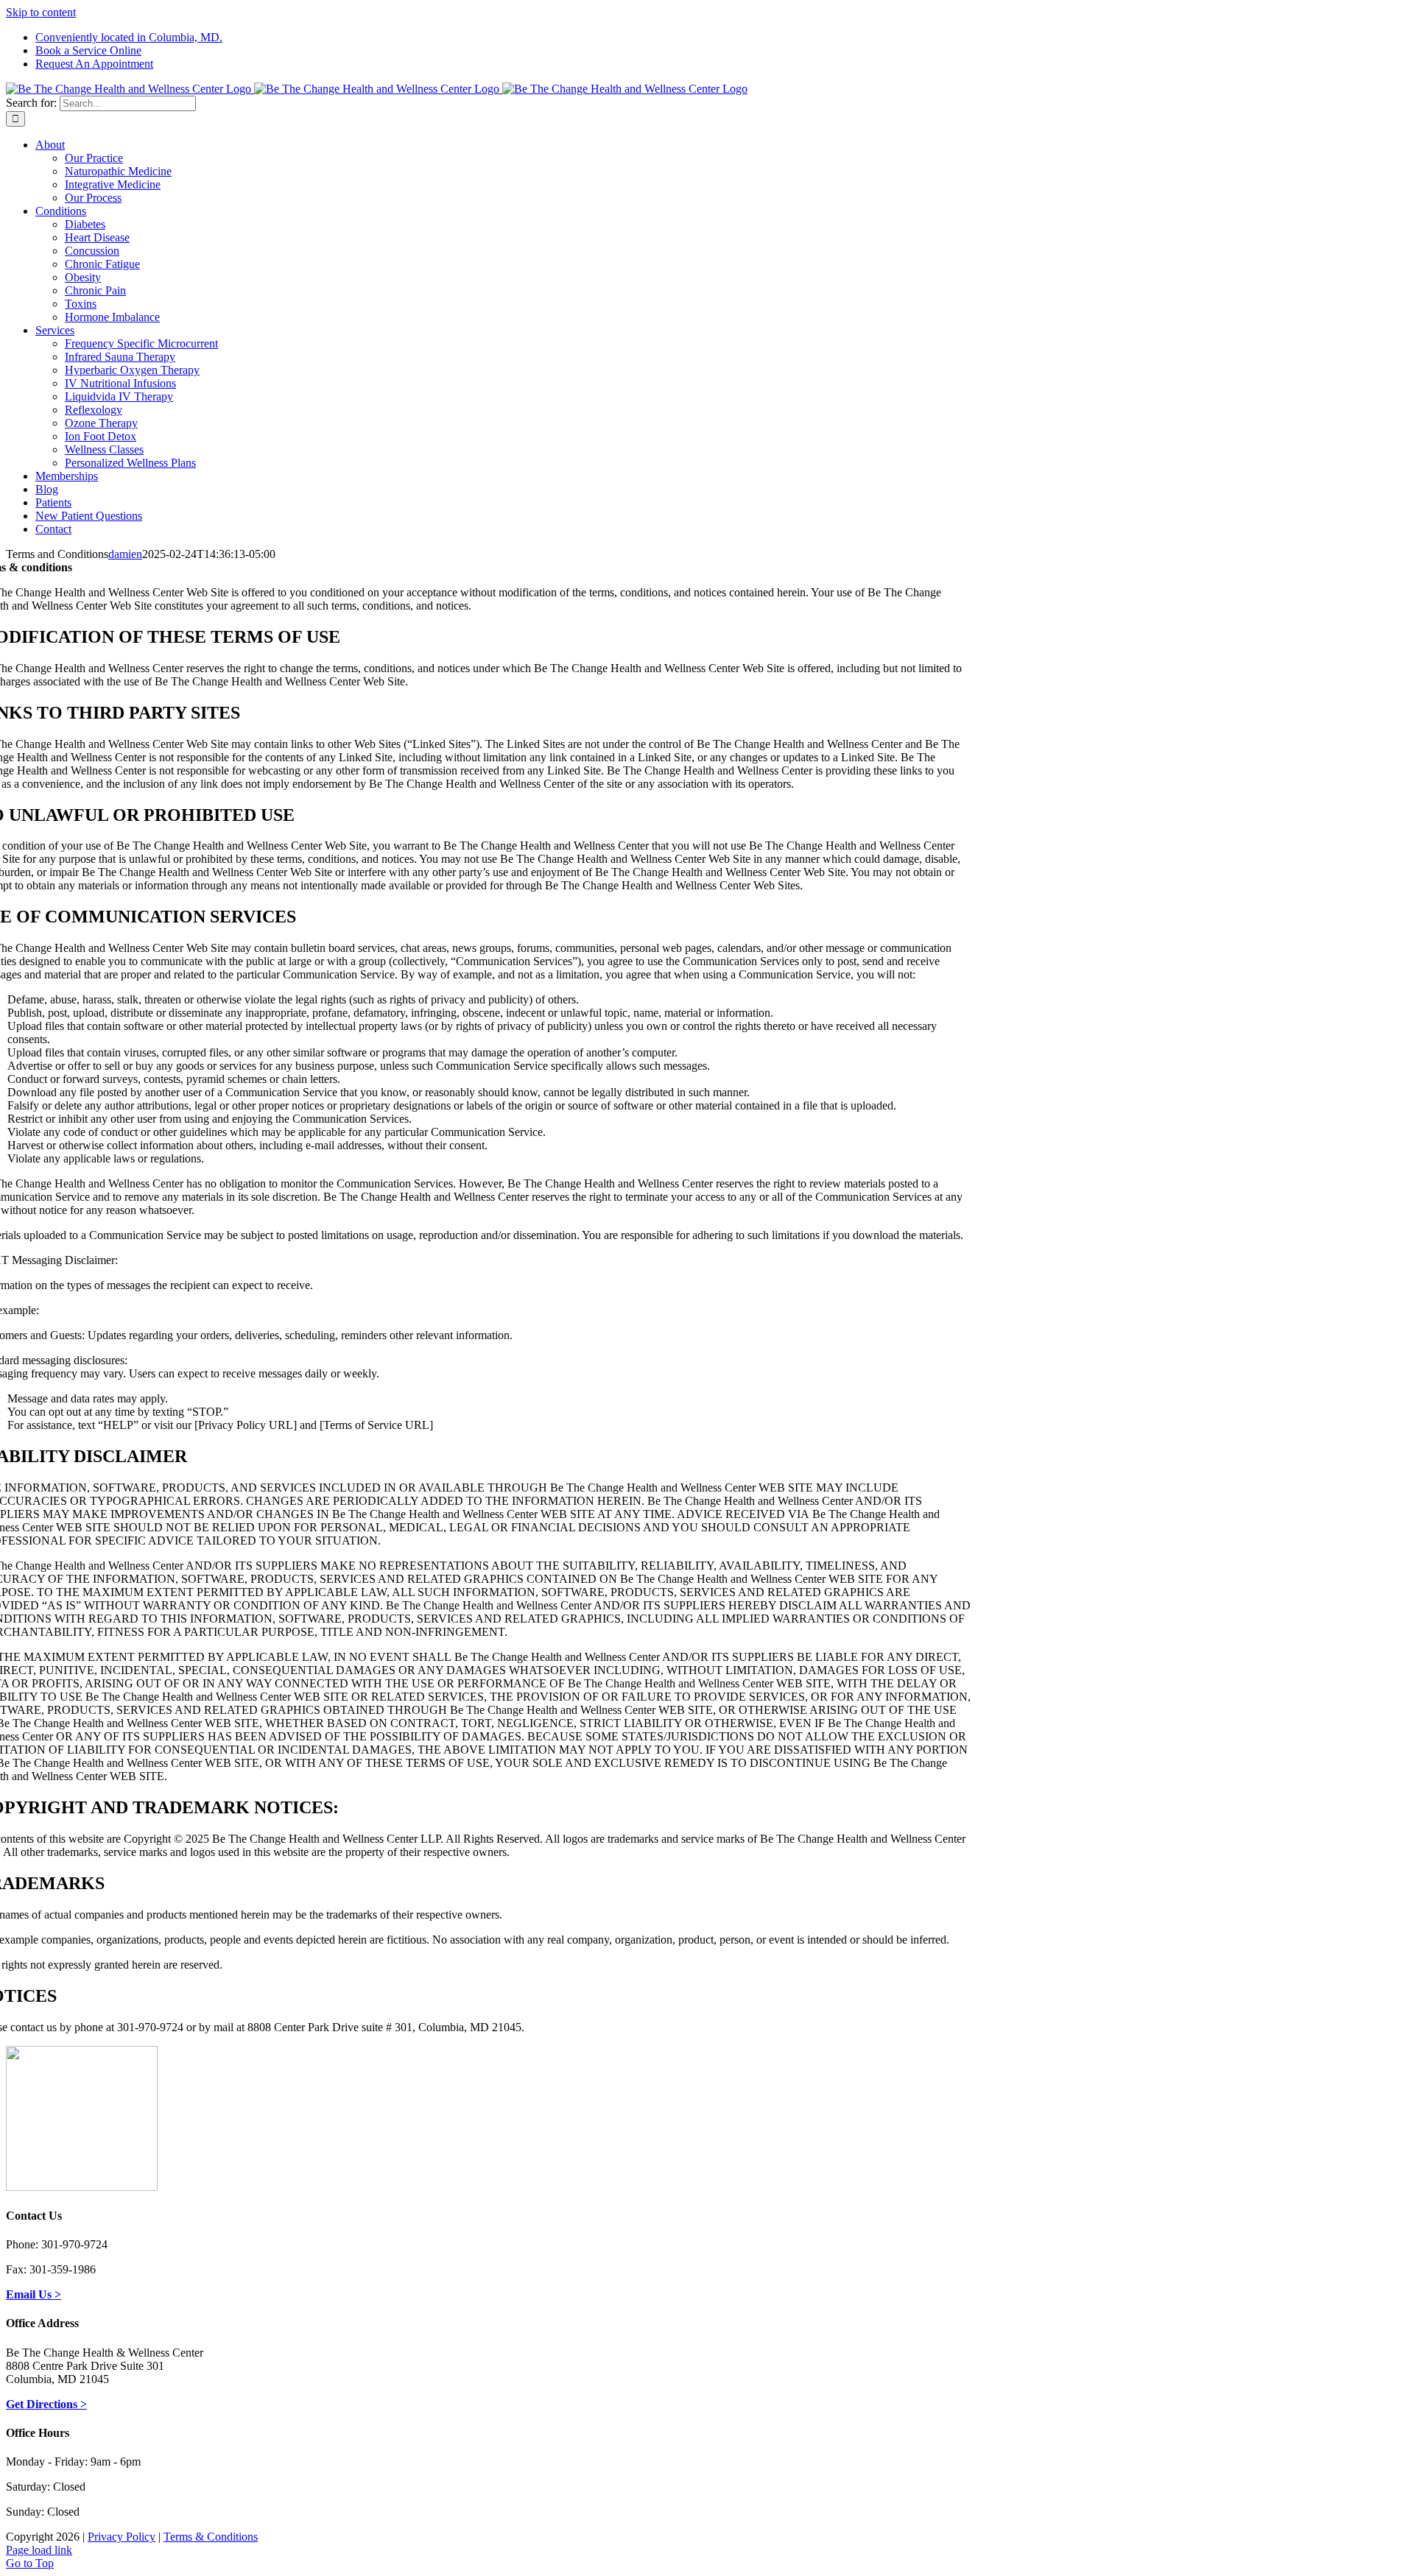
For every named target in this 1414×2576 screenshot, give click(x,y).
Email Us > (34, 2294)
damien (125, 554)
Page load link (39, 2550)
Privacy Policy (122, 2537)
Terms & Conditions (211, 2537)
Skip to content (41, 12)
